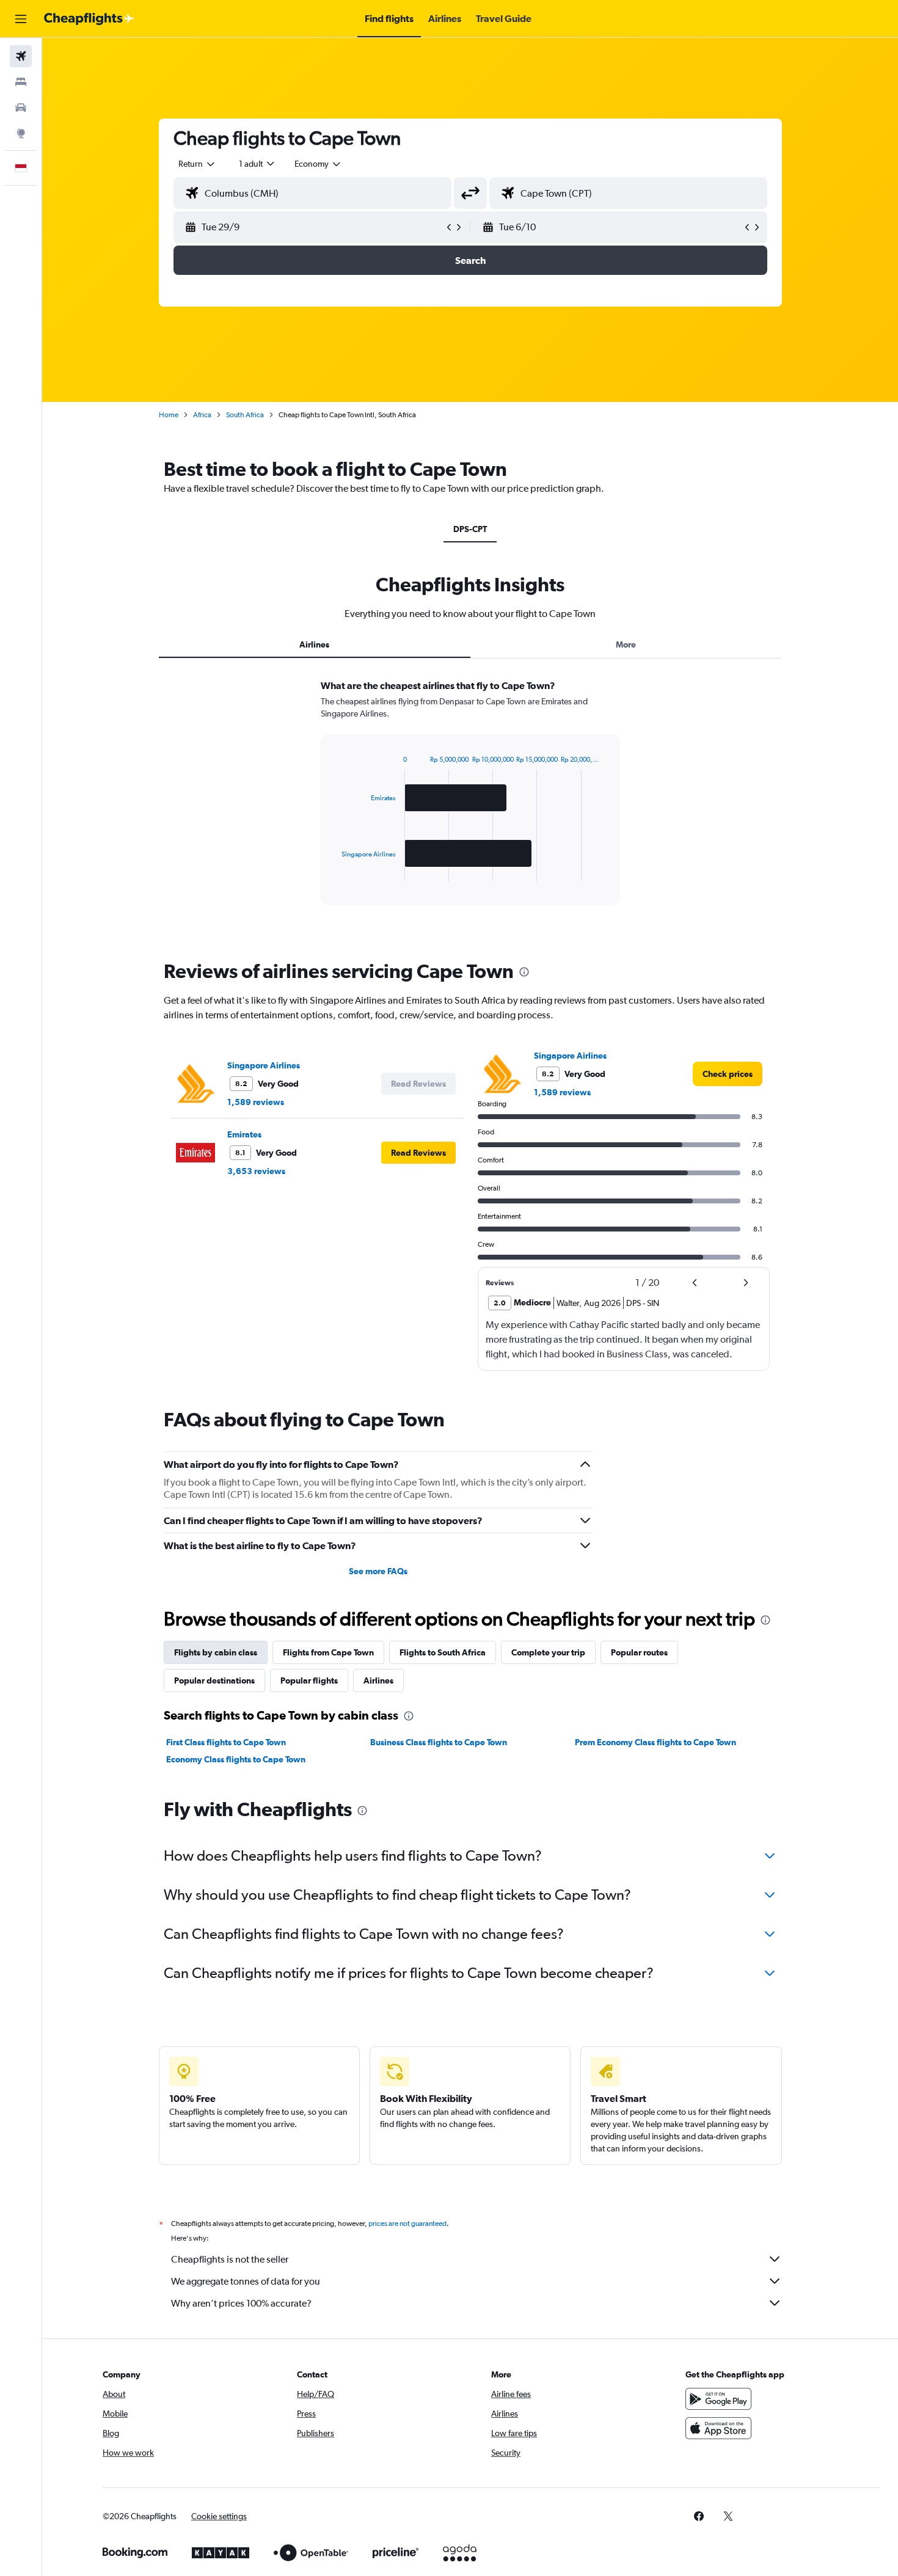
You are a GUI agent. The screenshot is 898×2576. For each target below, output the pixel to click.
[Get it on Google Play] (718, 2399)
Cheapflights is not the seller (230, 2259)
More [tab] (626, 644)
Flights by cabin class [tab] (216, 1652)
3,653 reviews (256, 1171)
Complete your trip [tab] (548, 1652)
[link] (728, 1074)
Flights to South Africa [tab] (443, 1652)
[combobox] (197, 164)
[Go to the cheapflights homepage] (89, 19)
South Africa (245, 415)
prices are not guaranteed (407, 2224)
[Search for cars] (21, 108)
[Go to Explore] (21, 133)
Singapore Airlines (264, 1065)
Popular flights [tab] (309, 1680)
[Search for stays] (21, 82)
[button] (21, 19)
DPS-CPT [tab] (470, 529)
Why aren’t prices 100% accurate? (241, 2303)
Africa (202, 415)
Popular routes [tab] (639, 1652)
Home (169, 415)
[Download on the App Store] (718, 2428)
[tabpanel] (470, 804)
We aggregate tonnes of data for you (246, 2281)
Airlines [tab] (314, 644)
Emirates (244, 1134)
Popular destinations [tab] (214, 1680)
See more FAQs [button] (378, 1571)
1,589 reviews (256, 1102)
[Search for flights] (21, 56)
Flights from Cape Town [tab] (328, 1652)
